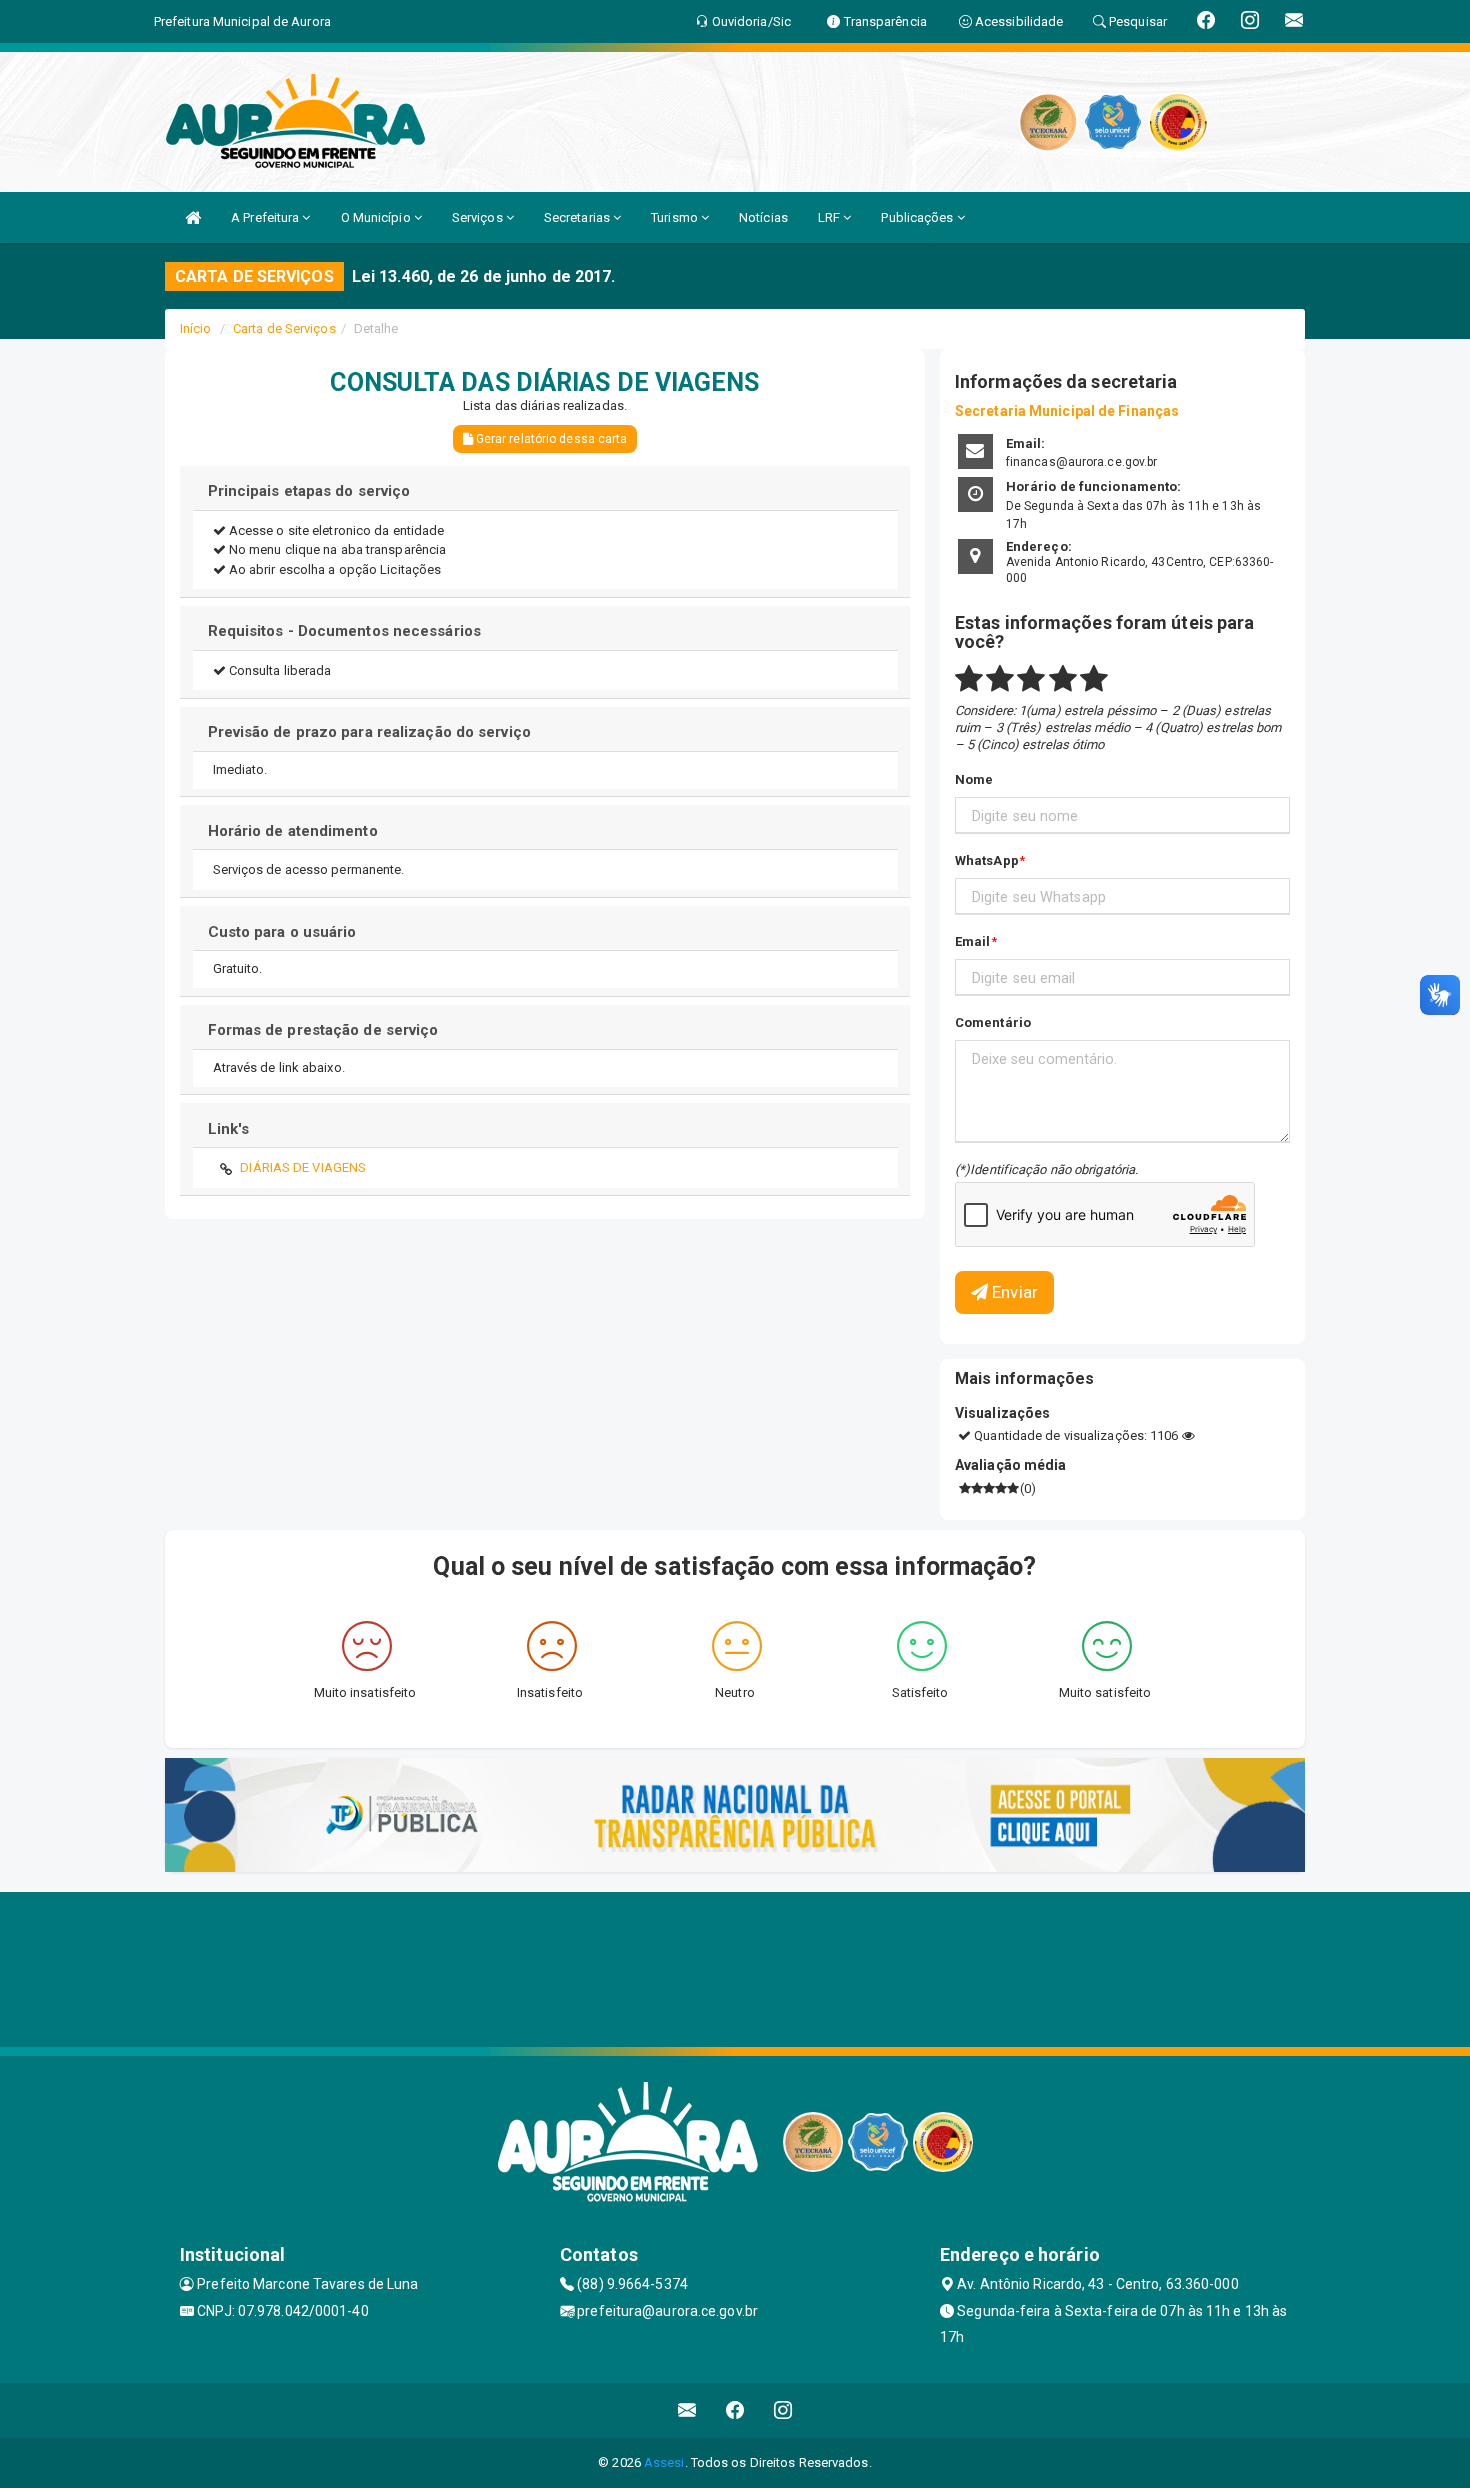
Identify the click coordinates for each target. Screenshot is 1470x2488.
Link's (229, 1129)
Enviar (1013, 1292)
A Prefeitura (266, 217)
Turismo (676, 217)
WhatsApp (987, 860)
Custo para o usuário (282, 932)
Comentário (993, 1022)
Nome (974, 779)
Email (973, 941)
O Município (377, 217)
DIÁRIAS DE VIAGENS (303, 1167)
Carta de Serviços (284, 328)
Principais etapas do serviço (309, 491)
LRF (830, 217)
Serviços (479, 217)
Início (196, 328)
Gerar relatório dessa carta (550, 439)
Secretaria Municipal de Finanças (1067, 411)
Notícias (763, 217)
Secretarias (578, 217)
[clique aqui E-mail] (687, 2410)
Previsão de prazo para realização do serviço (369, 732)
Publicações (918, 217)
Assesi (664, 2462)
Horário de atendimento (293, 831)
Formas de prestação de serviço (323, 1030)
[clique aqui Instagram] (783, 2410)
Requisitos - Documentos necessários (345, 631)
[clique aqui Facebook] (735, 2410)
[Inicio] (193, 217)
